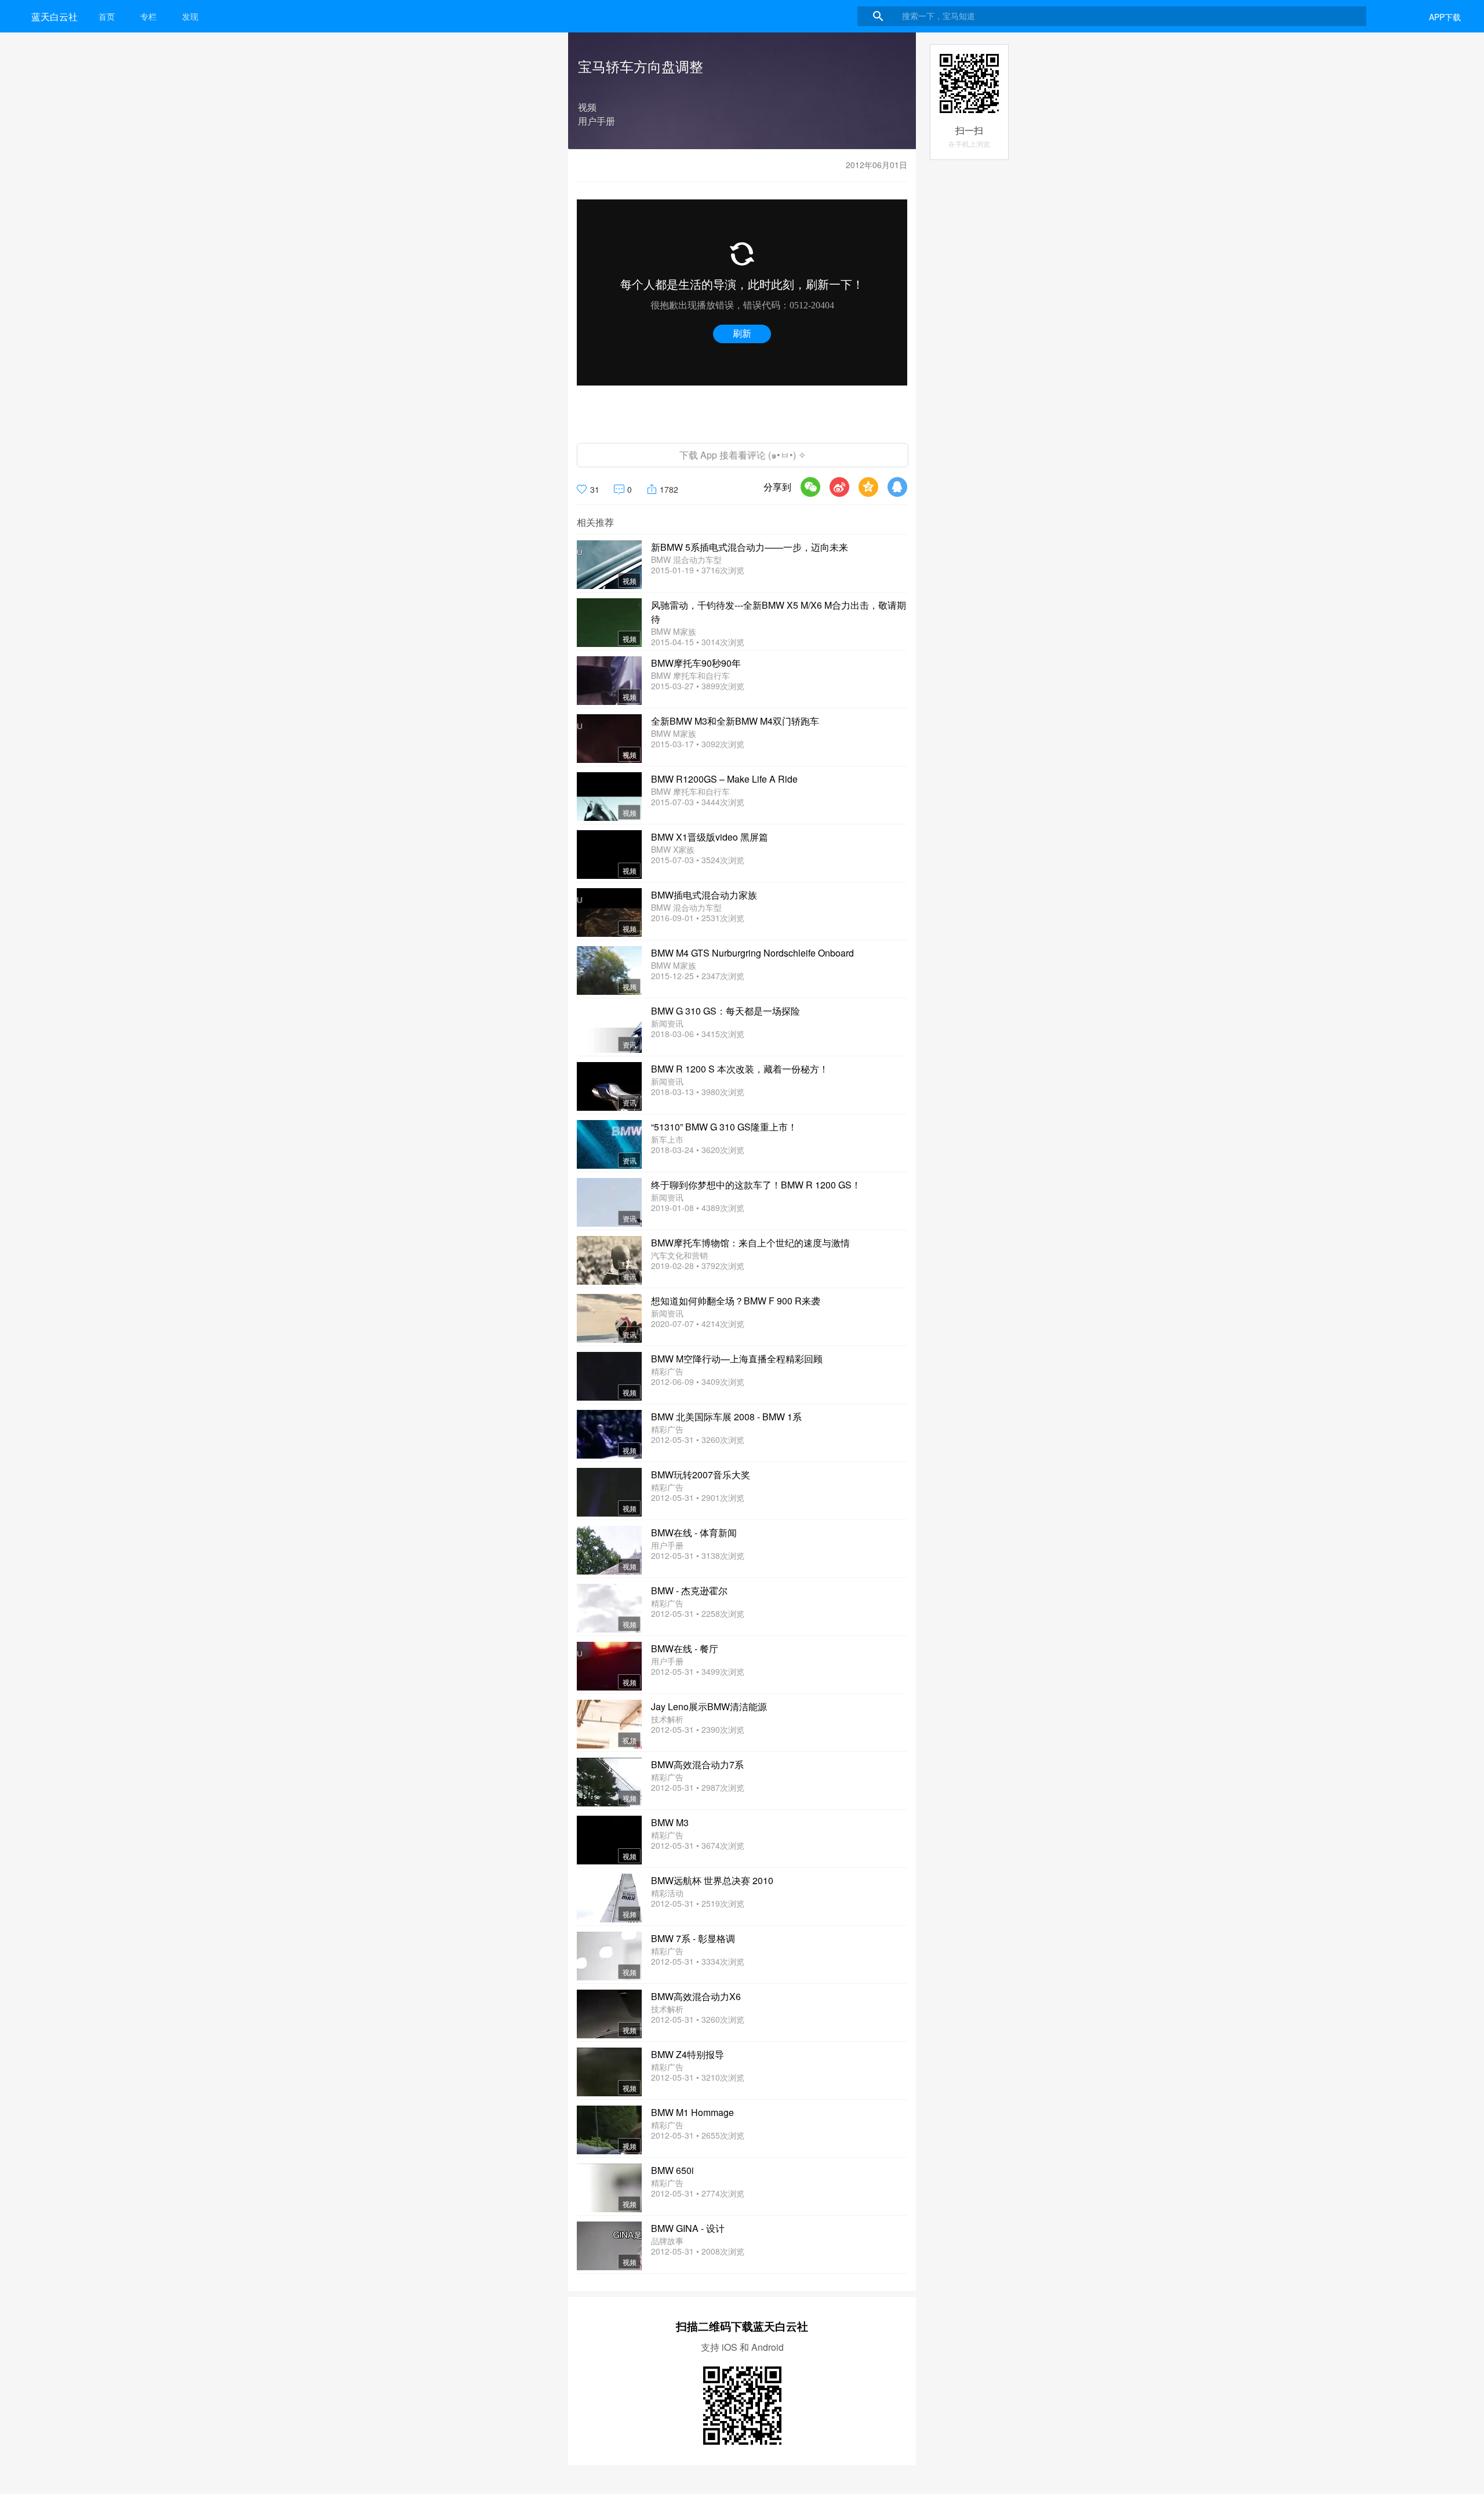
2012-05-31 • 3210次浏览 (698, 2077)
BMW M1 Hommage (692, 2112)
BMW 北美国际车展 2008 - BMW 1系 (726, 1417)
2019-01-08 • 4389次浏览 (698, 1208)
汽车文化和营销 (679, 1255)
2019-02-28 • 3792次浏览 (698, 1266)
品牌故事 (667, 2241)
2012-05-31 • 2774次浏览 (698, 2193)
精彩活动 (667, 1893)
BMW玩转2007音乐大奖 (701, 1475)
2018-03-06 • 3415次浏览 (698, 1034)
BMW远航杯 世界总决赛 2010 (712, 1880)
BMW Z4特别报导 (688, 2054)
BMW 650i (672, 2170)
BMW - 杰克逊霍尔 (689, 1590)
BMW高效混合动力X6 (696, 1996)
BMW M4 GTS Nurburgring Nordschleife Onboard (752, 953)
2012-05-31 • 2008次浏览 (698, 2251)
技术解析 (667, 1719)
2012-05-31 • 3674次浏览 (698, 1845)
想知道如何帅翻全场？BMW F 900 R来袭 (736, 1301)
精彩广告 (667, 1371)
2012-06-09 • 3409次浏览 (698, 1381)
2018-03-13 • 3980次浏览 (698, 1092)
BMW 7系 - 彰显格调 (693, 1938)
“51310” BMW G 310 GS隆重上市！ (724, 1127)
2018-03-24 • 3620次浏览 (698, 1150)
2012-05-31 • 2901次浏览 (698, 1497)
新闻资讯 (667, 1023)
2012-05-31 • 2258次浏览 (698, 1613)
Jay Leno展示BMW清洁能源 (709, 1706)
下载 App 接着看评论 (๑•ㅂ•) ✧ (743, 455)
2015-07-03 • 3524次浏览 (698, 860)
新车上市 (667, 1139)
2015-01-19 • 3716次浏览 (698, 570)
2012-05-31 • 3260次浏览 (698, 1439)
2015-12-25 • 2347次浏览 (698, 976)
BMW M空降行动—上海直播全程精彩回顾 (737, 1359)
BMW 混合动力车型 (686, 559)
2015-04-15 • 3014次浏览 (698, 642)
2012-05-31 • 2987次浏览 (698, 1787)
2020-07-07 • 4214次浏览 (698, 1324)
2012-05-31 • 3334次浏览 (698, 1961)
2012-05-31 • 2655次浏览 (698, 2135)
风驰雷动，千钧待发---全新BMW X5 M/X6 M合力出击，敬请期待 (779, 612)
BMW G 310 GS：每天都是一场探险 (725, 1011)
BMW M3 (670, 1822)
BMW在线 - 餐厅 (685, 1648)
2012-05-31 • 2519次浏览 (698, 1903)
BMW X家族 (673, 849)
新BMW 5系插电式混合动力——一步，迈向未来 (750, 547)
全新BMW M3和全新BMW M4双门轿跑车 (735, 721)
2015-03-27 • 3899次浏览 (698, 686)
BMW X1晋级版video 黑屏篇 (710, 837)
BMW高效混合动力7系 (697, 1764)
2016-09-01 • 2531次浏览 (698, 918)
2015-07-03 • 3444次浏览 (698, 802)
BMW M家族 (674, 631)
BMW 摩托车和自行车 (690, 675)
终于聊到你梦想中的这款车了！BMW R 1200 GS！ (756, 1185)
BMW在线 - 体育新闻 (694, 1533)
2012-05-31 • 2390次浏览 (698, 1729)
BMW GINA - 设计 (688, 2228)
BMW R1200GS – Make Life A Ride (724, 779)
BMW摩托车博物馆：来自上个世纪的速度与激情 (750, 1243)
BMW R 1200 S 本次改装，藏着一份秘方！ (740, 1069)
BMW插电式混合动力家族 (704, 895)
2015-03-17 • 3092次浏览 (698, 744)
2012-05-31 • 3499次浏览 (698, 1671)
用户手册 (667, 1545)
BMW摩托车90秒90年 (696, 663)
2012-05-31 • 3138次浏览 (698, 1555)
